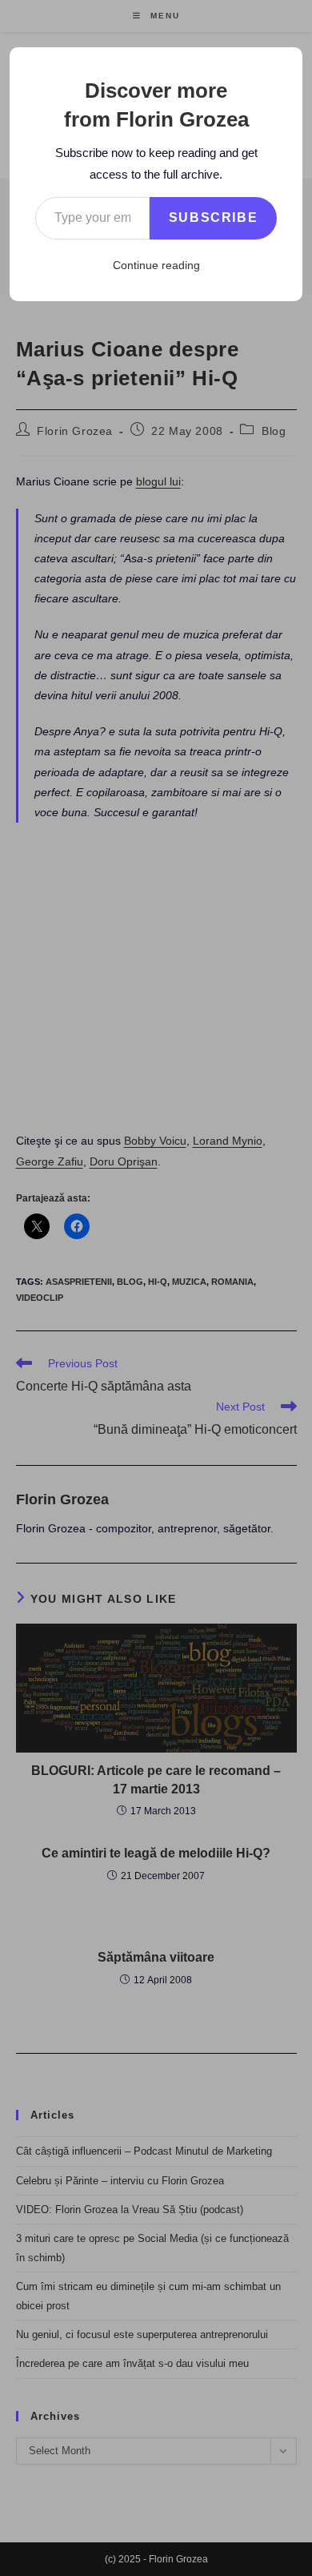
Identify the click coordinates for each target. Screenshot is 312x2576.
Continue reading (156, 265)
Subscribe (213, 217)
